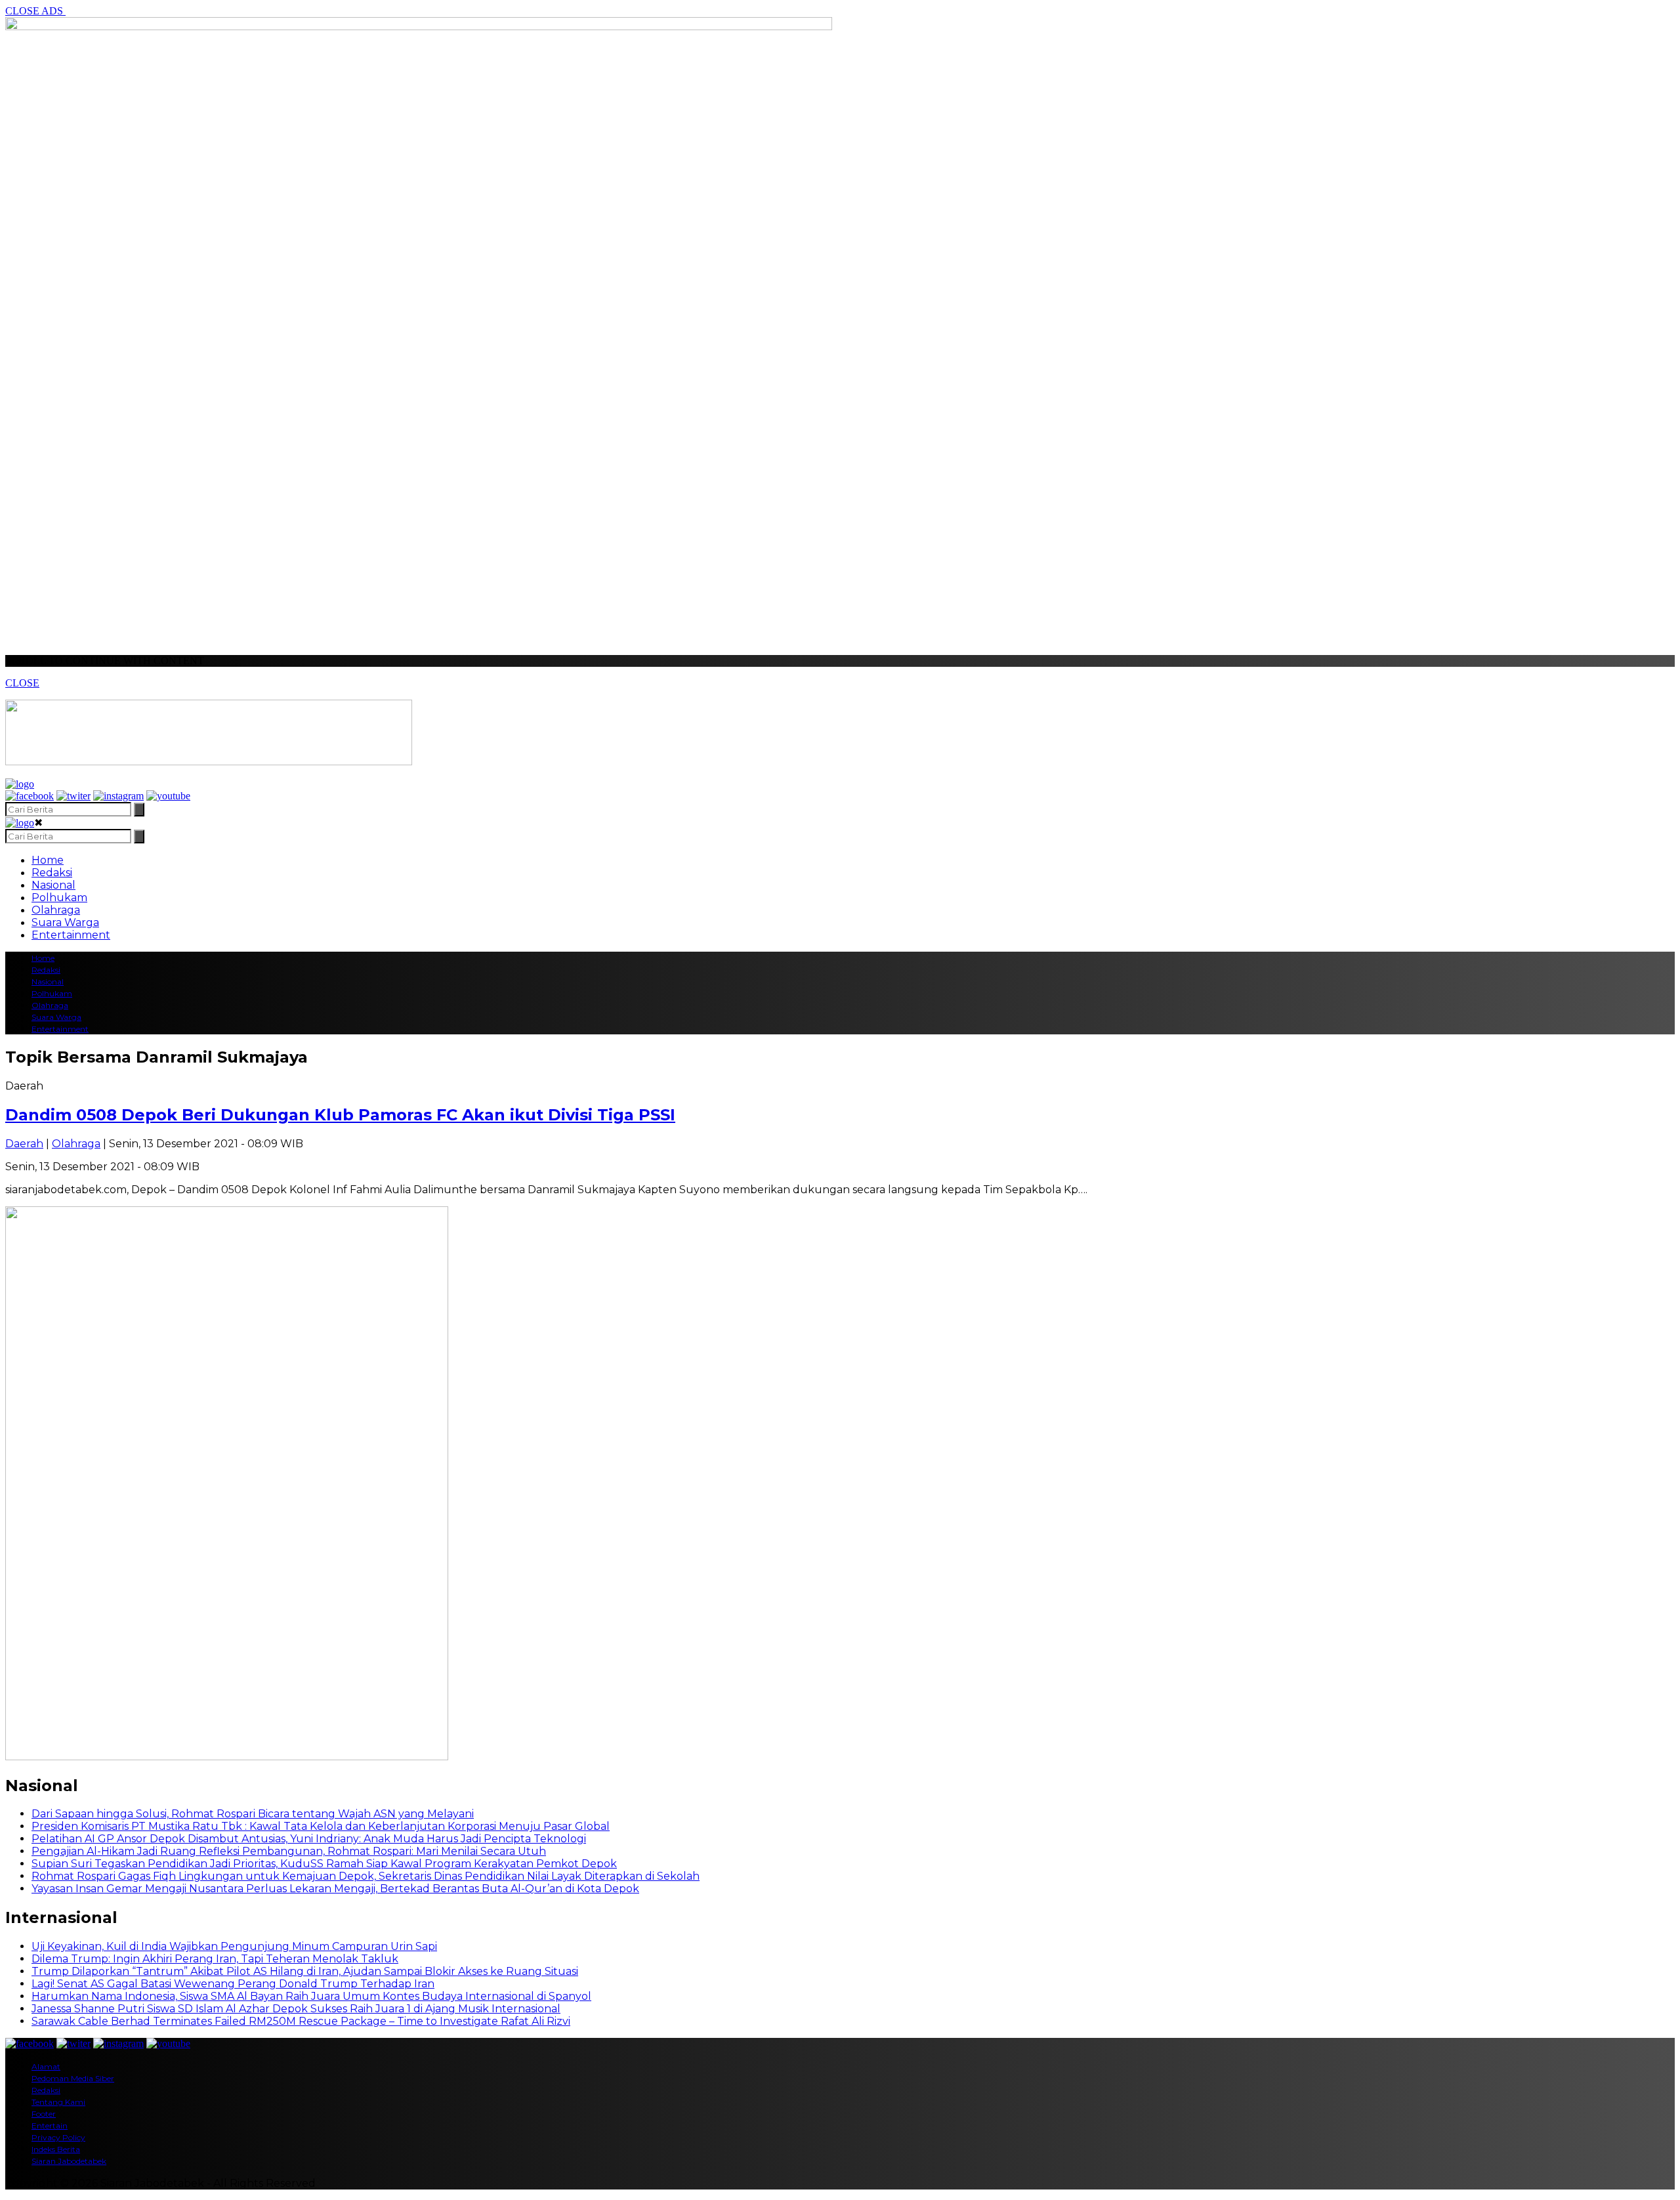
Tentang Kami (58, 2102)
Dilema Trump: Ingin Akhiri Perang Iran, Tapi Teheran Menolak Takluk (215, 1959)
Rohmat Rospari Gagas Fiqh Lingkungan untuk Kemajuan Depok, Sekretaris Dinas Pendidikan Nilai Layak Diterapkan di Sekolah (366, 1876)
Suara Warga (65, 922)
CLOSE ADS (35, 11)
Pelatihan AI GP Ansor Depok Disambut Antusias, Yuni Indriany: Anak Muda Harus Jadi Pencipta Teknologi (309, 1839)
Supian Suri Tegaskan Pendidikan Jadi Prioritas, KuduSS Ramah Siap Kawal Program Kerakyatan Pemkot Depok (324, 1864)
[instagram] (118, 796)
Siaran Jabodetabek (69, 2161)
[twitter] (73, 796)
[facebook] (30, 796)
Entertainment (71, 935)
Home (48, 860)
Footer (44, 2114)
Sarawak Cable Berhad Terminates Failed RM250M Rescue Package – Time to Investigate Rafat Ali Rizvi (301, 2021)
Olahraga (56, 910)
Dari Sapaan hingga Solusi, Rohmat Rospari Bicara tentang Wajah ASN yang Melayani (253, 1814)
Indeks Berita (56, 2149)
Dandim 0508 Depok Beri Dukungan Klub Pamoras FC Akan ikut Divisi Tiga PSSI (340, 1115)
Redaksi (52, 873)
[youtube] (168, 796)
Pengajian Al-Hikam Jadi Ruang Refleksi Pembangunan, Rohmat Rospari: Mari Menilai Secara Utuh (289, 1851)
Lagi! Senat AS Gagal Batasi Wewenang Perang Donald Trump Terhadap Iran (233, 1984)
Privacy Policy (58, 2137)
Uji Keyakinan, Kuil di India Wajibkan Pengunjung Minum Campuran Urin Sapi (234, 1946)
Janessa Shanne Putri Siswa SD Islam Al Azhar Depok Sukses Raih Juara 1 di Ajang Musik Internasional (296, 2009)
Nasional (53, 885)
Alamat (46, 2066)
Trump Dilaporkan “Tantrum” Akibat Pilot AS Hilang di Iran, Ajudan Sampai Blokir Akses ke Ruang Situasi (305, 1971)
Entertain (50, 2126)
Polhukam (59, 898)
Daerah (24, 1144)
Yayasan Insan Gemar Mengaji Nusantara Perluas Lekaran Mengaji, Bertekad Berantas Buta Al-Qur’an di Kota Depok (335, 1889)
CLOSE (22, 683)
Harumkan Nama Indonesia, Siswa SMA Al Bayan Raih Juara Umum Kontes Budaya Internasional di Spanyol (311, 1996)
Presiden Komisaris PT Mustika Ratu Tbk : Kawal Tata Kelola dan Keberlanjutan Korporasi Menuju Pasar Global (321, 1826)
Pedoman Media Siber (73, 2078)
